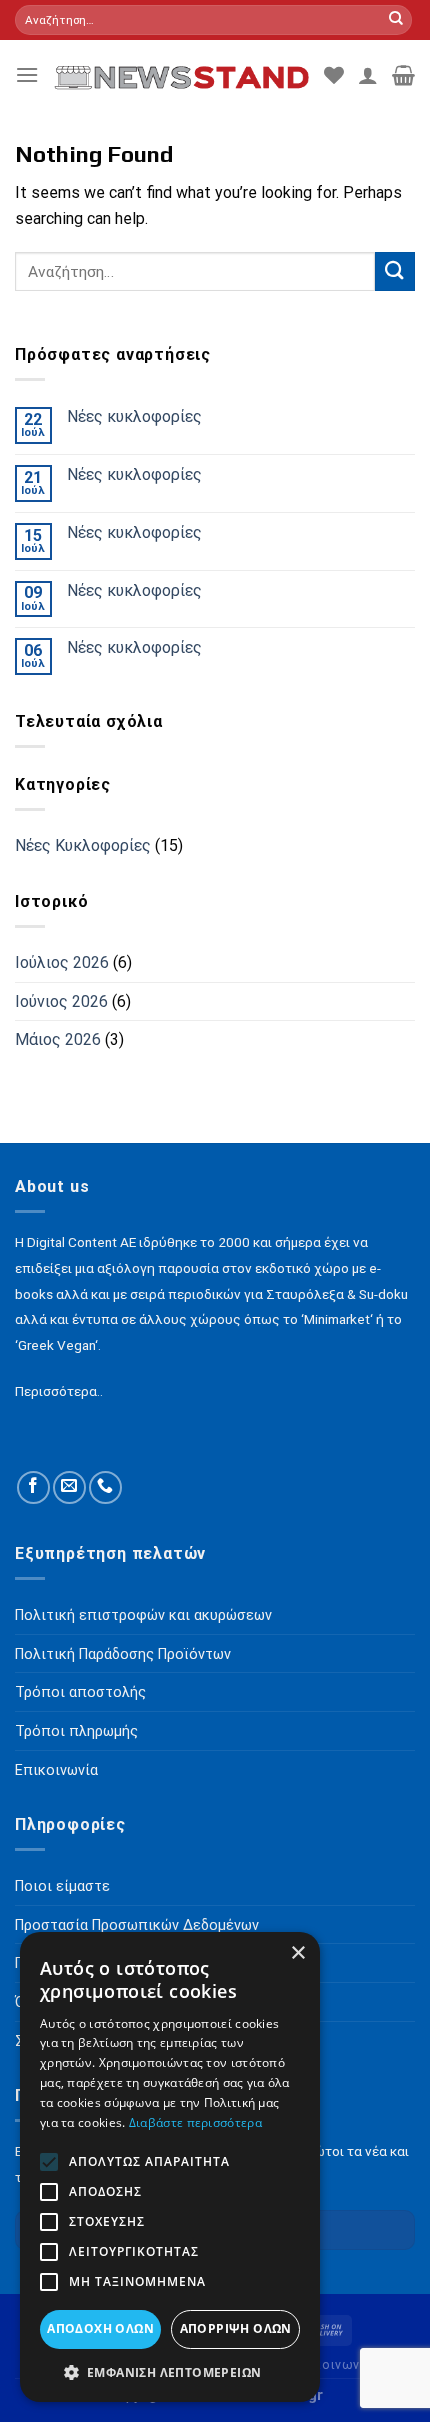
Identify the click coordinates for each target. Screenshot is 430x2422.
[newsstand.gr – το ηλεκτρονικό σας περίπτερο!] (181, 75)
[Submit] (396, 20)
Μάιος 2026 (58, 1040)
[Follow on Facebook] (33, 1487)
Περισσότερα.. (59, 1391)
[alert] (170, 2167)
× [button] (297, 1953)
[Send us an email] (69, 1487)
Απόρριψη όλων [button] (236, 2328)
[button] (170, 2372)
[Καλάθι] (403, 75)
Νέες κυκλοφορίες (134, 416)
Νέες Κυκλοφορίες (83, 846)
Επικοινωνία (334, 2365)
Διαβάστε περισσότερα (195, 2122)
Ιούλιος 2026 (62, 962)
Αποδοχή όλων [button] (100, 2328)
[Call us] (105, 1487)
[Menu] (27, 74)
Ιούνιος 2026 (61, 1001)
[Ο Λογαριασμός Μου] (368, 75)
